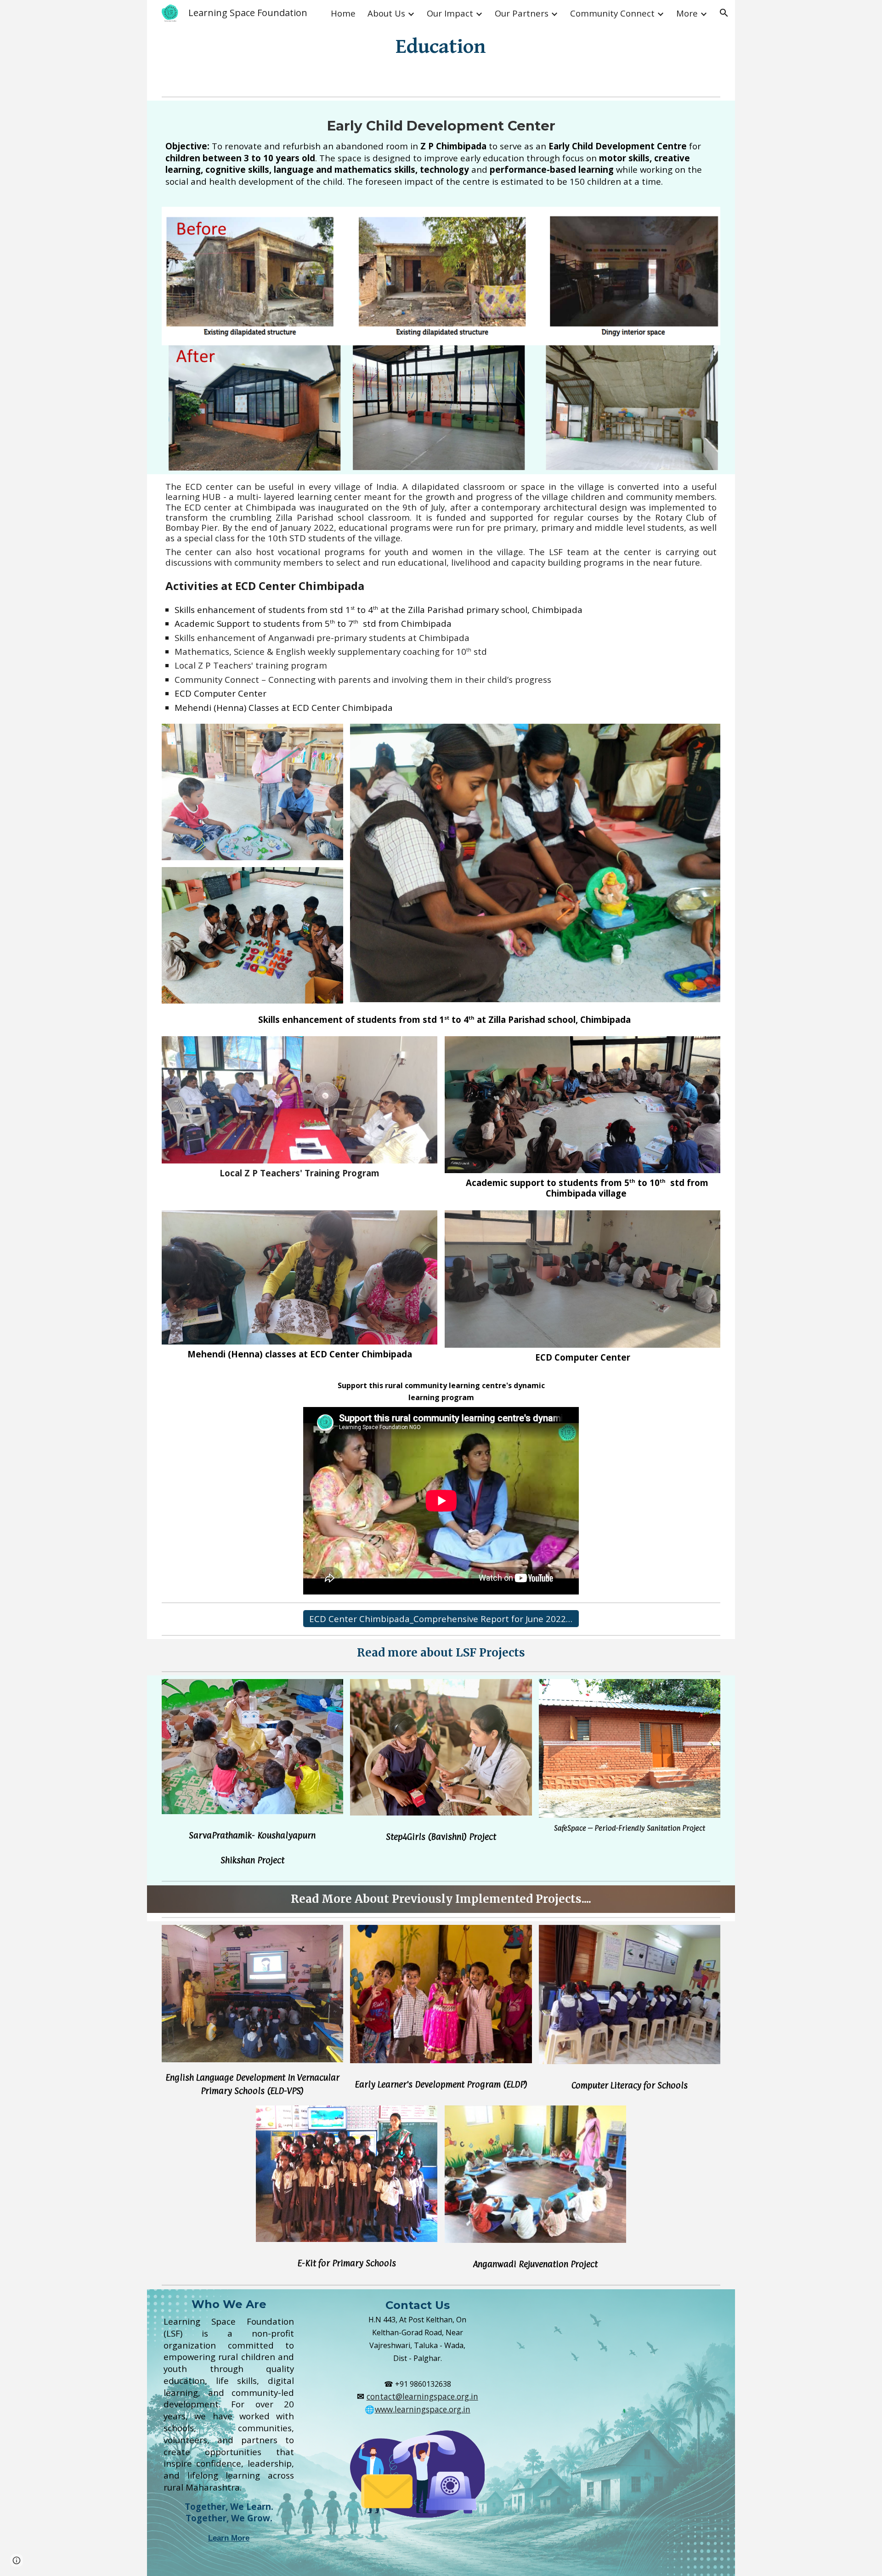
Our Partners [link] (522, 13)
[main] (441, 46)
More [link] (687, 13)
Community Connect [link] (612, 13)
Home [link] (343, 13)
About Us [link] (386, 13)
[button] (724, 13)
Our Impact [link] (450, 13)
